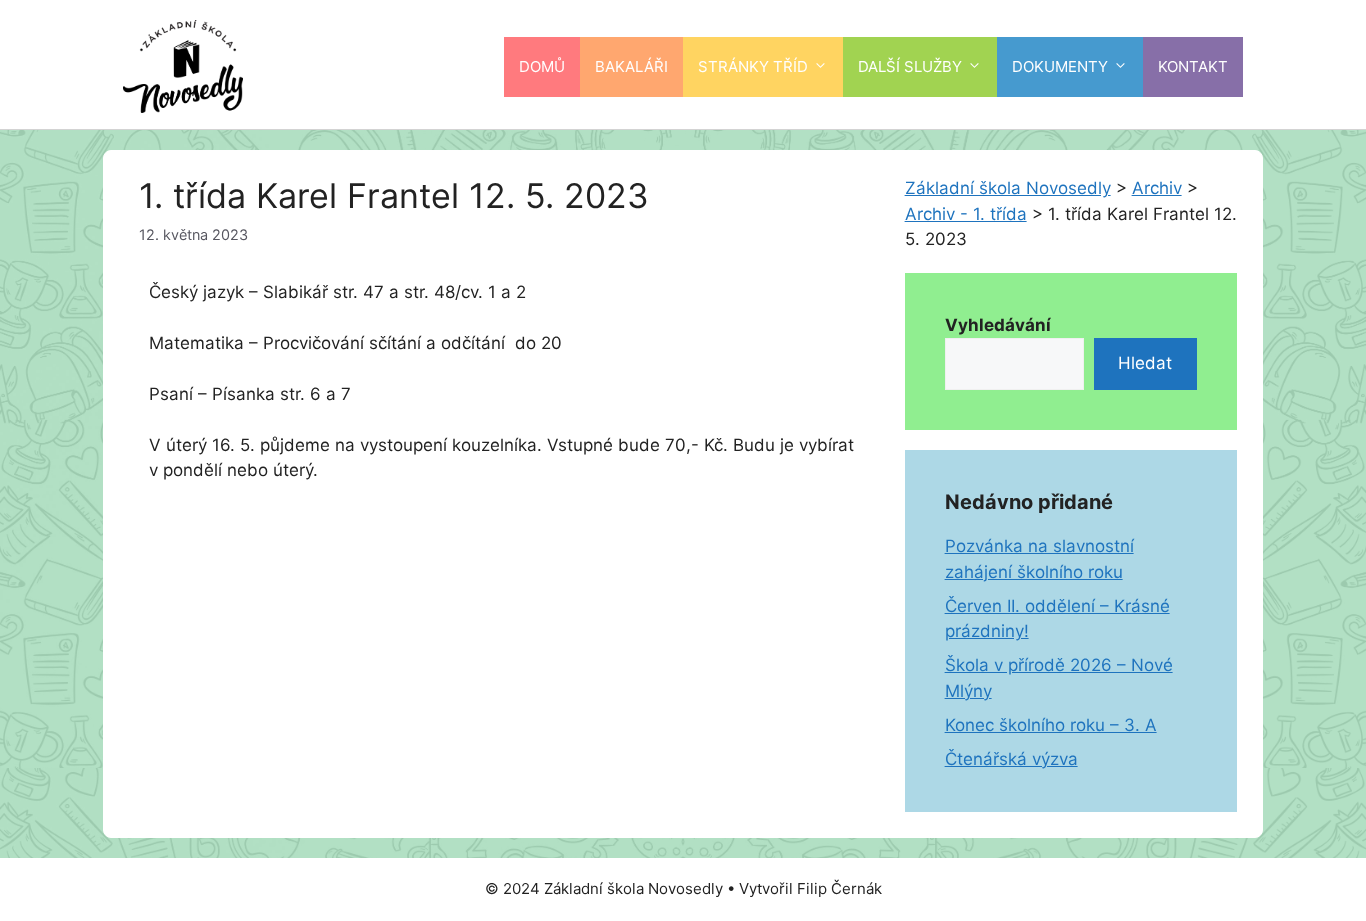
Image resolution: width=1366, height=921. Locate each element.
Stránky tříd (753, 66)
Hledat (1145, 363)
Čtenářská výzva (1011, 759)
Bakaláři (631, 66)
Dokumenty (1060, 66)
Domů (542, 66)
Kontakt (1193, 66)
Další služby (910, 66)
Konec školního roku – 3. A (1051, 725)
